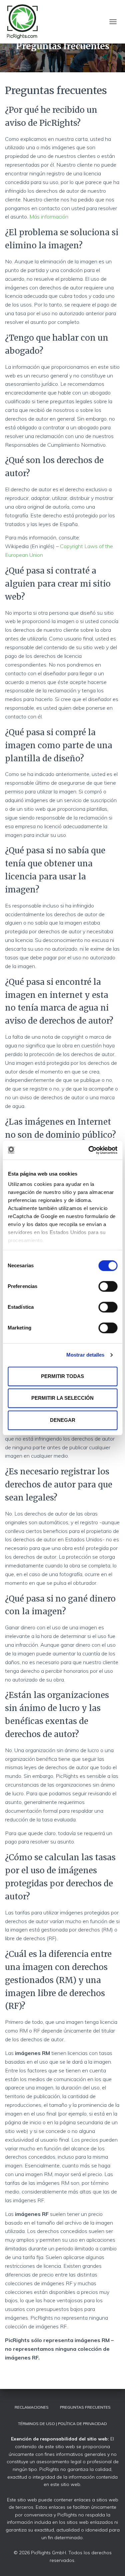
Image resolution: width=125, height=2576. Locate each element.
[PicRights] (25, 22)
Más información (49, 217)
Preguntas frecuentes (85, 2407)
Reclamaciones (32, 2407)
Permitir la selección (62, 1398)
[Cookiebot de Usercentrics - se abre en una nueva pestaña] (89, 1150)
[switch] (108, 1286)
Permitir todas (62, 1376)
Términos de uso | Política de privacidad (62, 2424)
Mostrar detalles (85, 1355)
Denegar (63, 1420)
